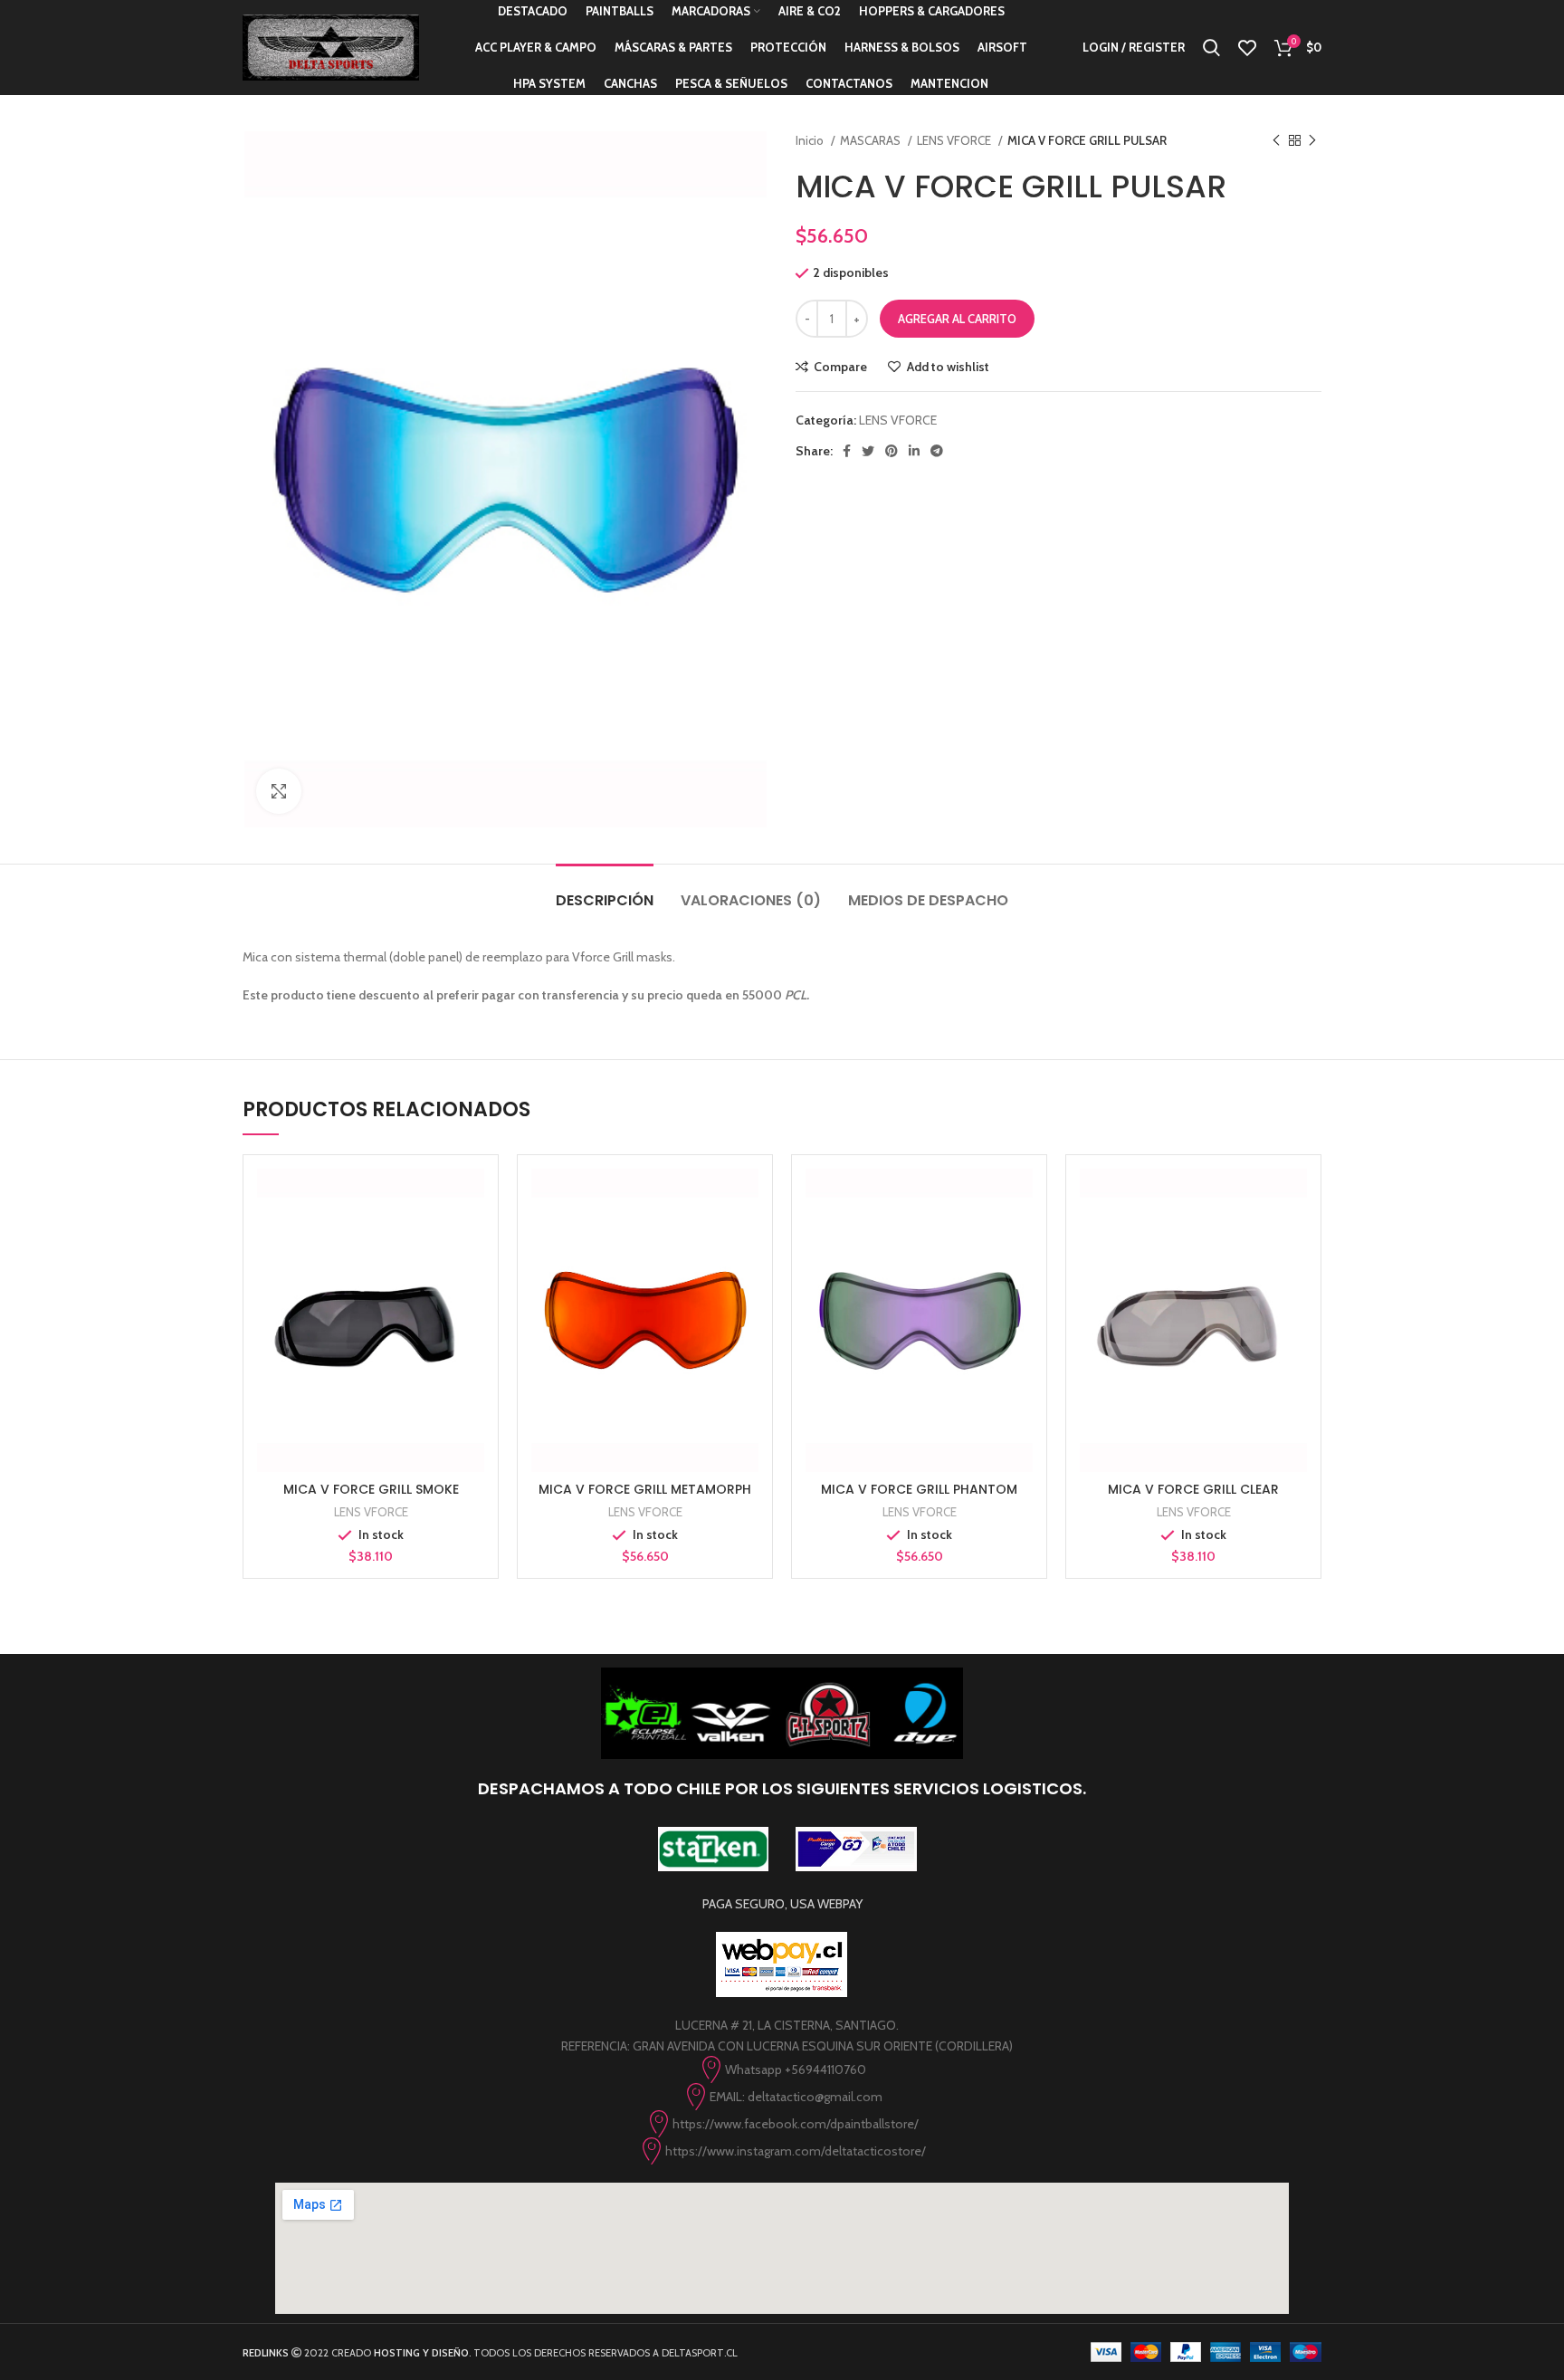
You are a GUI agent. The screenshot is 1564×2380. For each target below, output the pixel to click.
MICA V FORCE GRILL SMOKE (371, 1489)
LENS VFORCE (955, 140)
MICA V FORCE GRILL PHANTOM (919, 1489)
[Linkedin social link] (914, 451)
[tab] (605, 891)
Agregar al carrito (957, 319)
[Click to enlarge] (279, 791)
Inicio (811, 140)
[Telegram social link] (937, 451)
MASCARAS (872, 140)
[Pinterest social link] (892, 451)
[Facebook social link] (847, 451)
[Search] (1211, 48)
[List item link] (782, 2069)
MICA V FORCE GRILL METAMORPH (645, 1489)
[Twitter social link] (868, 451)
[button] (371, 1337)
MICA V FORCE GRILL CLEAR (1193, 1489)
